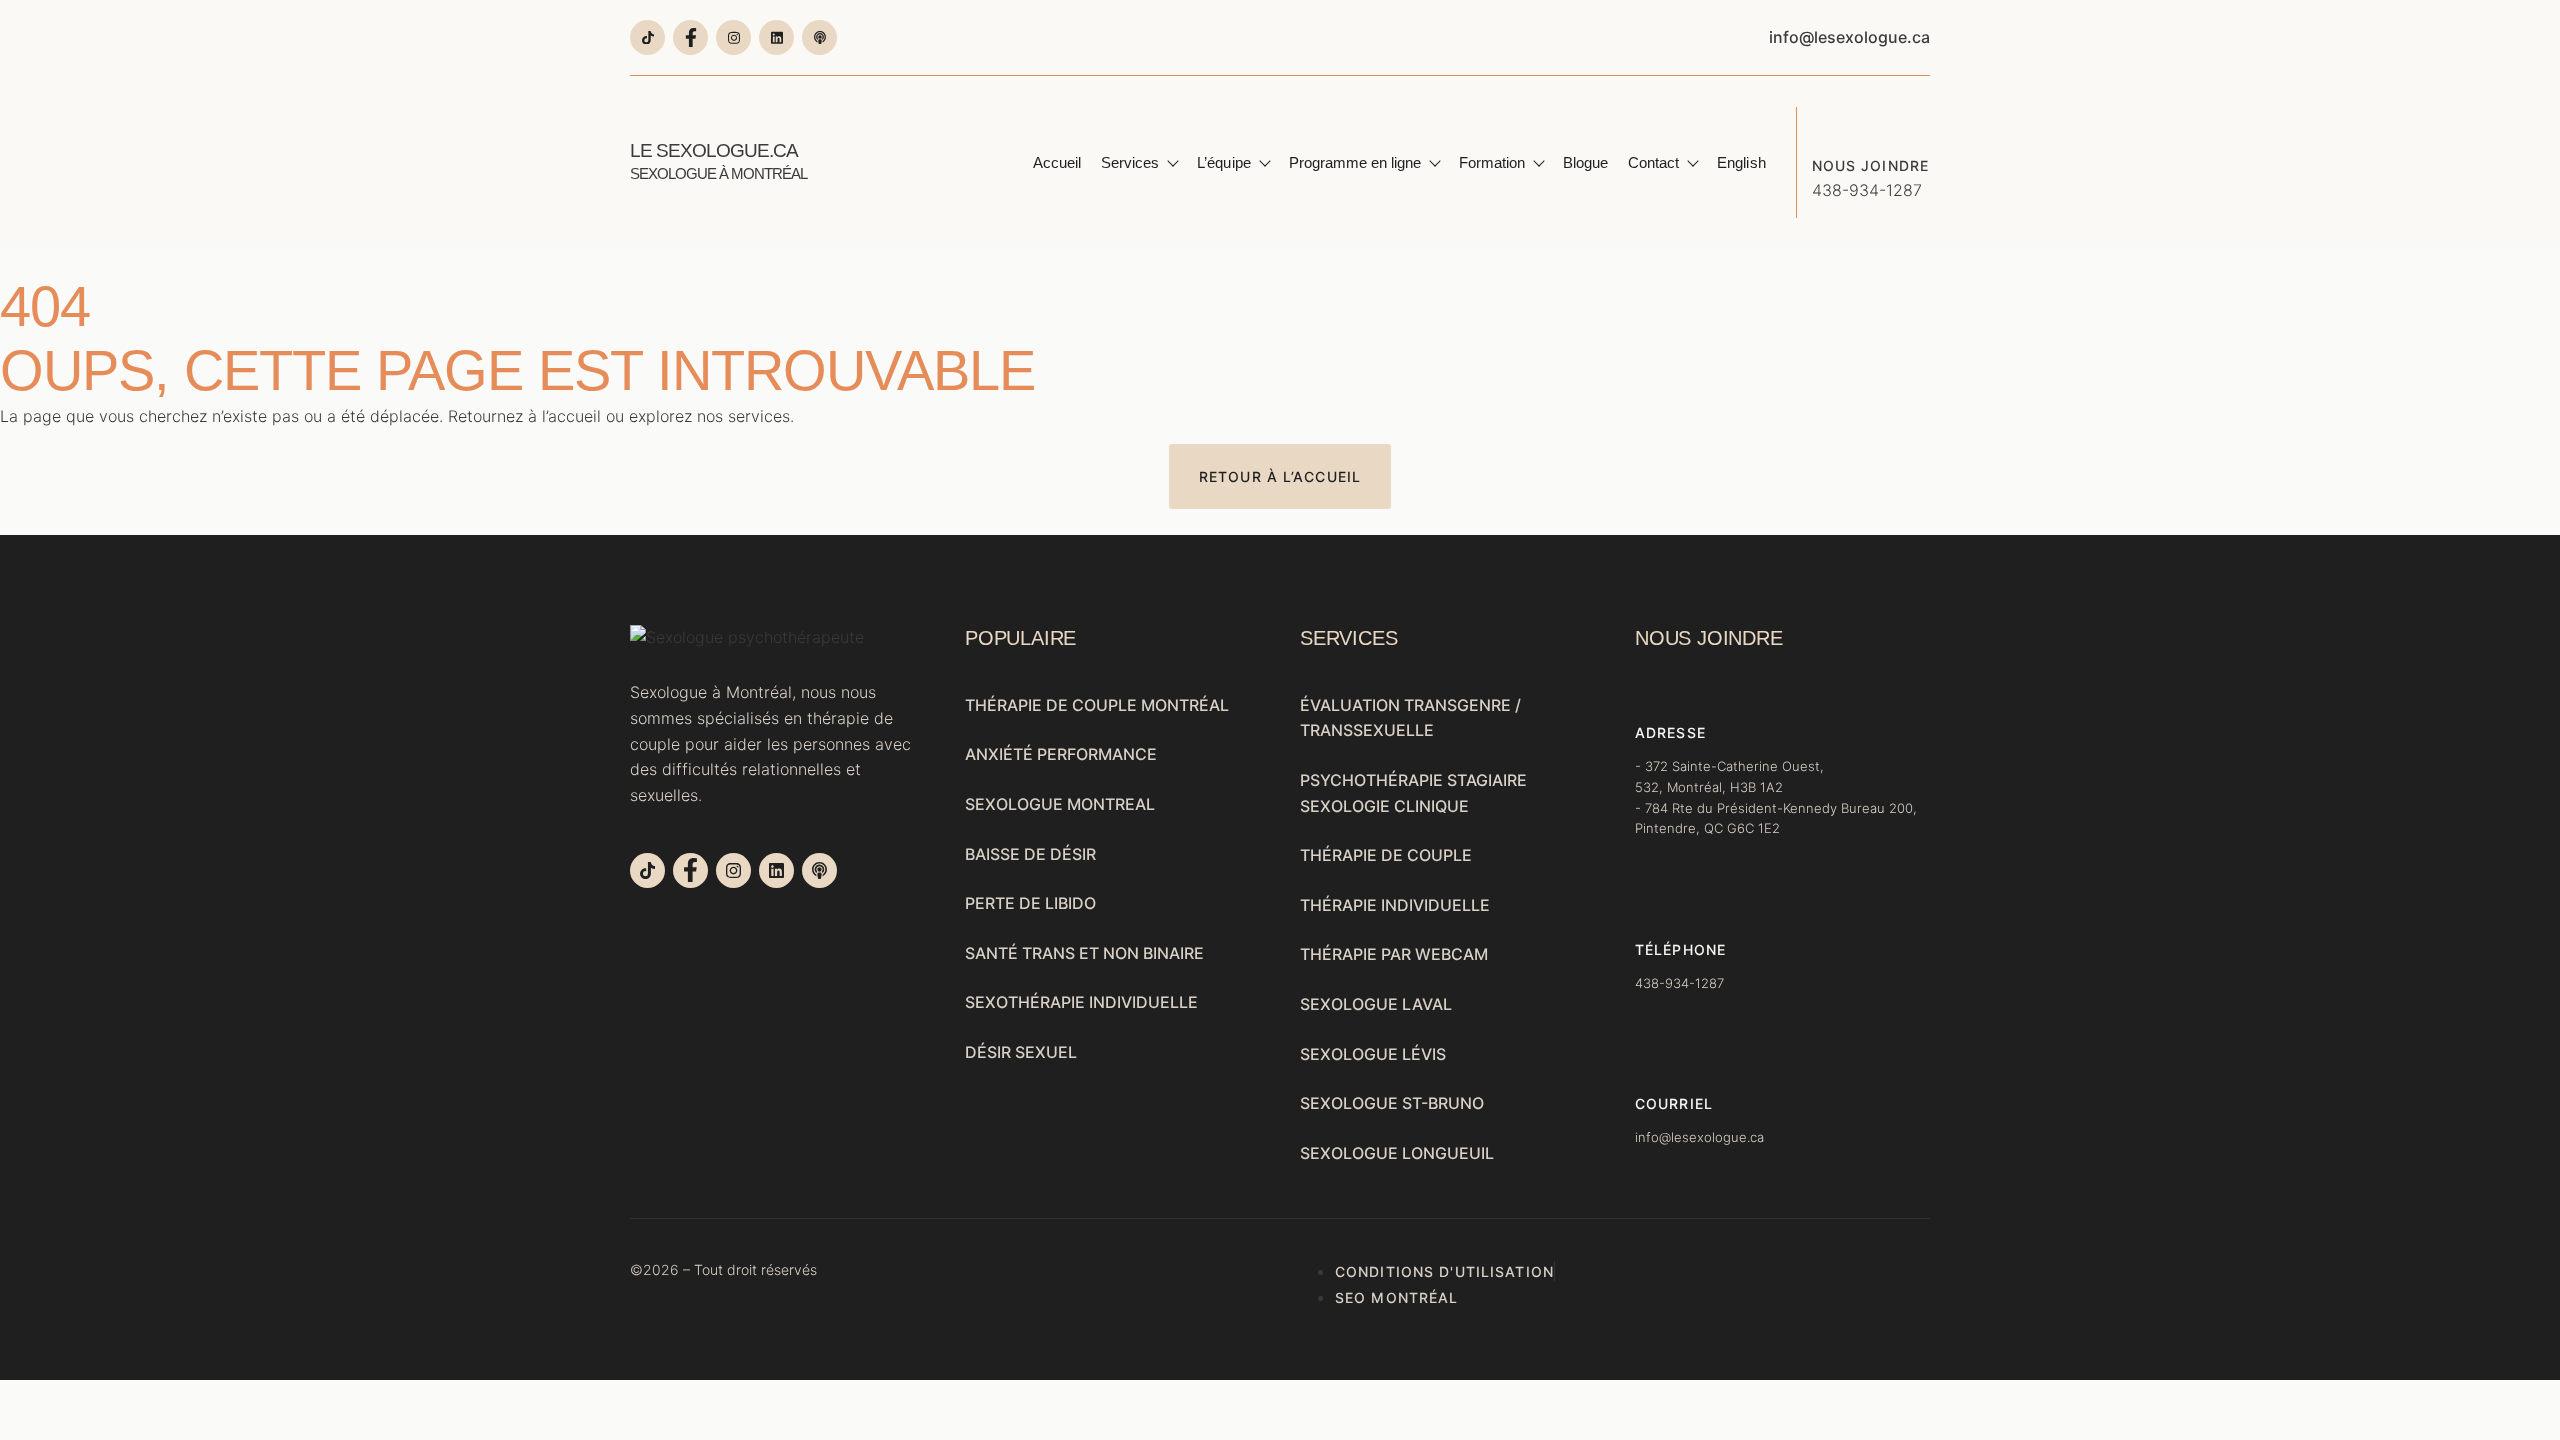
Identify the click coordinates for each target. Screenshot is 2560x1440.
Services (1130, 162)
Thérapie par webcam (1394, 954)
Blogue (1585, 162)
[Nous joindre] (1827, 122)
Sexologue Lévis (1373, 1054)
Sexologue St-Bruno (1392, 1103)
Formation (1492, 162)
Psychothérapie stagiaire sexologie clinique (1413, 793)
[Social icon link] (647, 37)
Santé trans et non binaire (1084, 953)
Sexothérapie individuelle (1081, 1002)
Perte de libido (1030, 903)
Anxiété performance (1061, 754)
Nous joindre (1870, 165)
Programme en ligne (1355, 162)
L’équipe (1223, 162)
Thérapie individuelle (1395, 905)
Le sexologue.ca (718, 161)
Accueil (1057, 162)
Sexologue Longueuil (1397, 1153)
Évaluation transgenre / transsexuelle (1410, 718)
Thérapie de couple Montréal (1097, 705)
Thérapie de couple (1386, 855)
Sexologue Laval (1376, 1004)
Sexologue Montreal (1060, 804)
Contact (1653, 162)
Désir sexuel (1021, 1052)
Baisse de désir (1030, 854)
